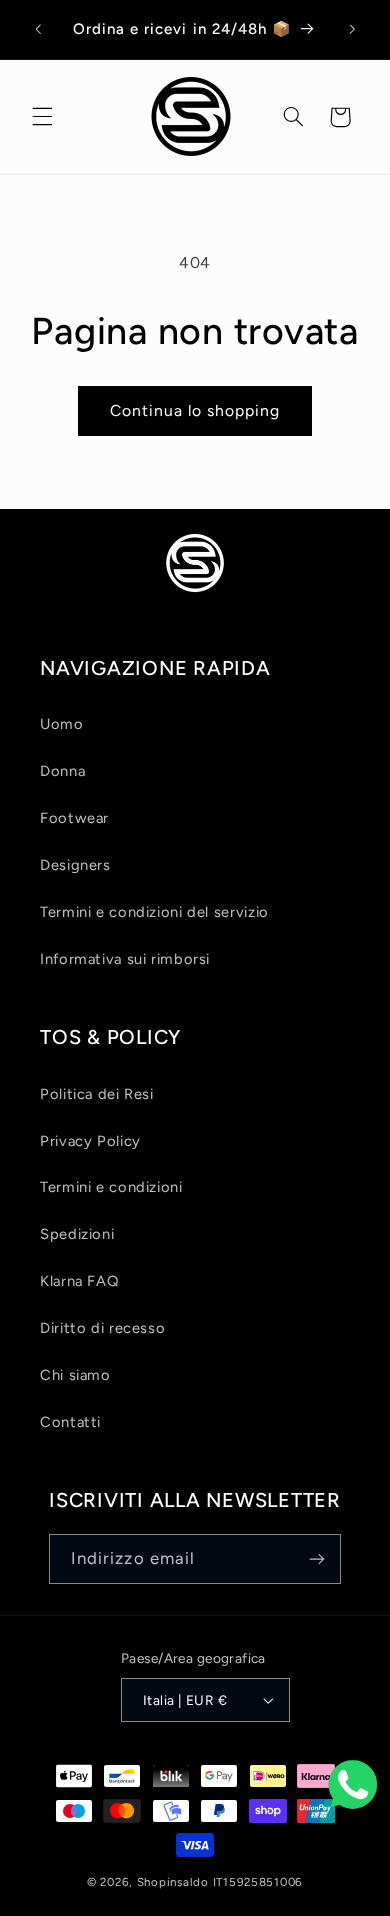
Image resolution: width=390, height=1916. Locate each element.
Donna (62, 771)
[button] (42, 117)
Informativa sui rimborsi (125, 959)
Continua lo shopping (195, 410)
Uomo (62, 724)
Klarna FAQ (79, 1281)
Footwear (74, 818)
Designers (75, 865)
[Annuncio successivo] (352, 29)
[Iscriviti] (317, 1558)
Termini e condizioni (111, 1187)
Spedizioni (77, 1234)
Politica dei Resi (97, 1094)
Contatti (70, 1422)
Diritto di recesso (102, 1328)
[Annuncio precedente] (38, 29)
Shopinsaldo (173, 1882)
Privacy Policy (90, 1141)
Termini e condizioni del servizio (154, 912)
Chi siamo (75, 1375)
